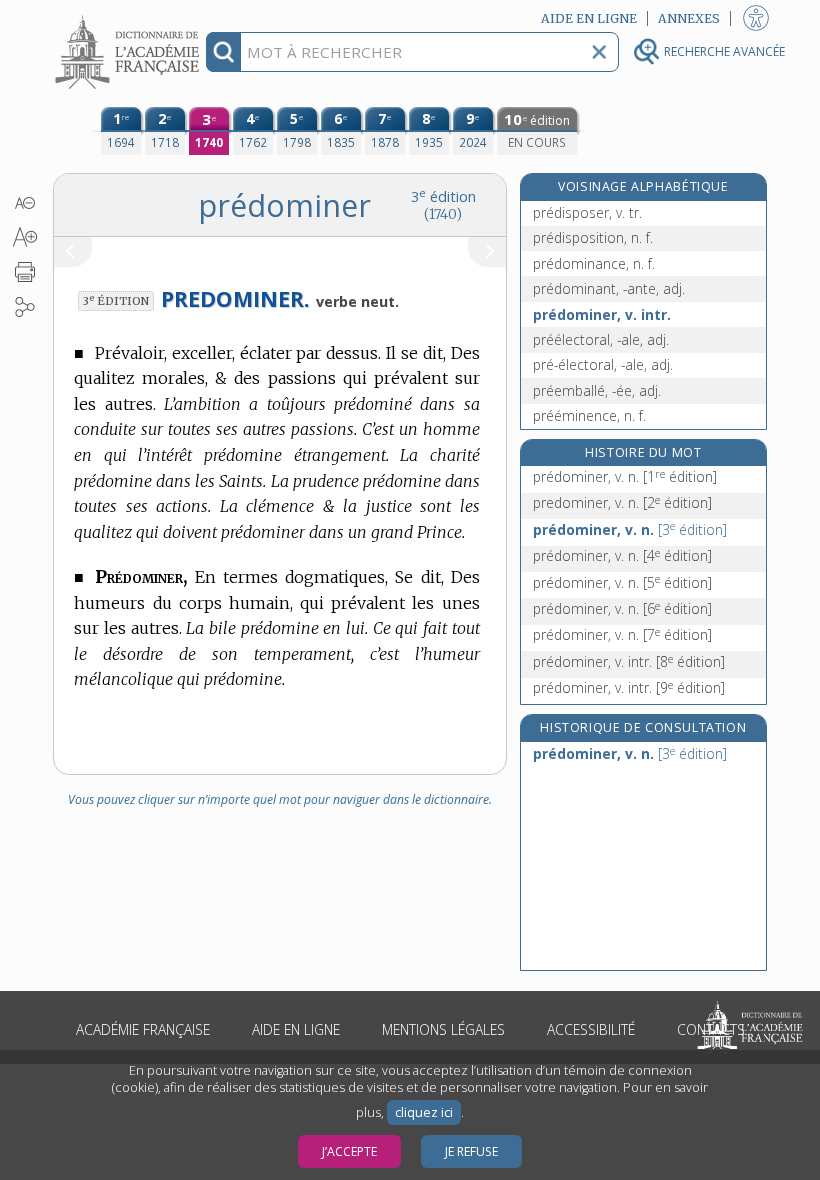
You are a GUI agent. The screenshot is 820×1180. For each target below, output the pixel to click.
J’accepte (349, 1151)
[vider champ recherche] (599, 52)
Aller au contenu (130, 17)
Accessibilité (591, 1029)
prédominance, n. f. (594, 263)
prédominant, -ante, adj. (609, 288)
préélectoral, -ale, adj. (601, 339)
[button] (24, 203)
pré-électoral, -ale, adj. (603, 364)
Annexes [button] (689, 18)
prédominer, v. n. (625, 476)
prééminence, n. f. (589, 415)
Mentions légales (443, 1029)
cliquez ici (424, 1112)
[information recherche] (223, 52)
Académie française (143, 1029)
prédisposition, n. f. (593, 237)
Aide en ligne (296, 1029)
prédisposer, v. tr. (587, 212)
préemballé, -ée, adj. (597, 390)
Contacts (711, 1029)
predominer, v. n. (622, 502)
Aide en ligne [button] (589, 18)
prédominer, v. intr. (602, 314)
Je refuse (471, 1151)
